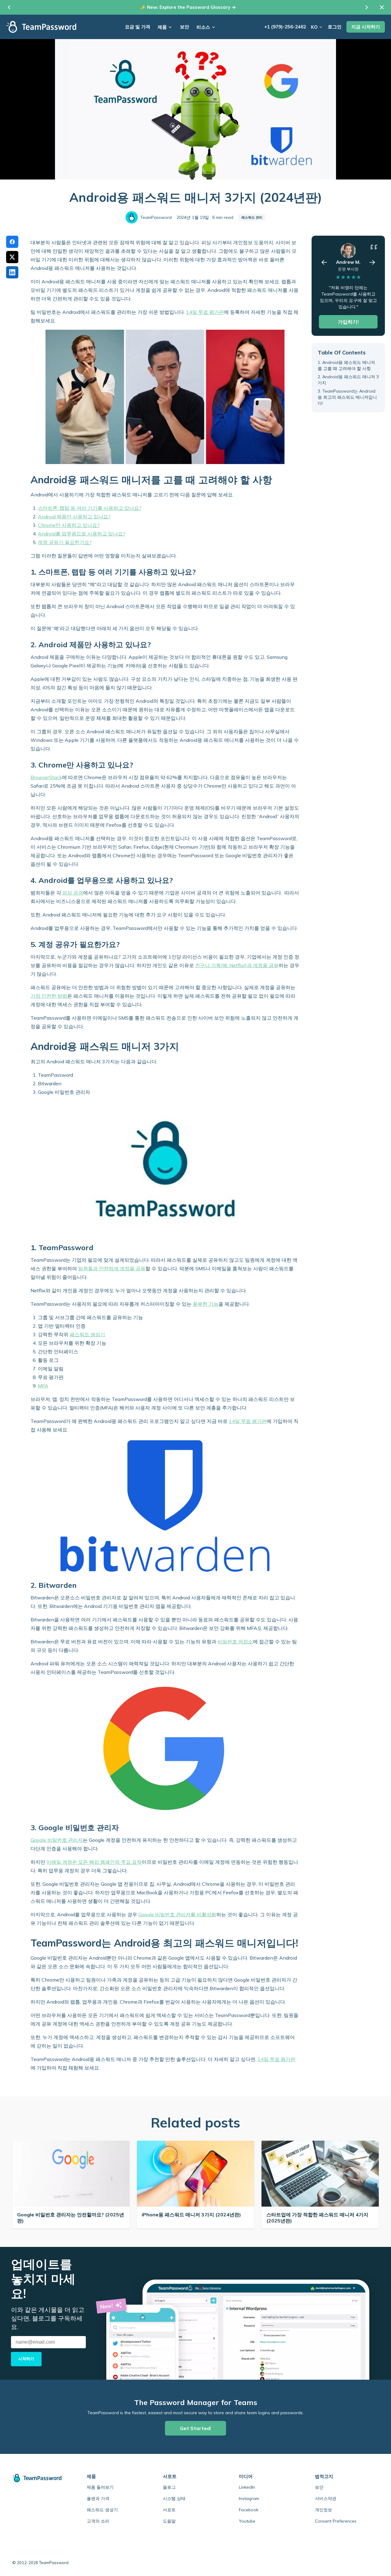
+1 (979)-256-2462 (285, 27)
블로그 (169, 2487)
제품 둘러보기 (100, 2487)
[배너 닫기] (382, 7)
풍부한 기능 (206, 1304)
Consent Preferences (336, 2521)
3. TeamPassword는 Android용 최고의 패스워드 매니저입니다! (347, 397)
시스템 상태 (174, 2498)
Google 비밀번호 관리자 (57, 1840)
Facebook (249, 2510)
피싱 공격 (73, 893)
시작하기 (26, 2359)
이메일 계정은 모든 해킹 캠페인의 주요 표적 (94, 1862)
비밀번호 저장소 (235, 1642)
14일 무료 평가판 (205, 312)
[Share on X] (12, 257)
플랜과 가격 (98, 2498)
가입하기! (348, 322)
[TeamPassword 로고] (41, 27)
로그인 (335, 27)
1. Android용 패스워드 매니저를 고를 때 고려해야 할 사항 (346, 365)
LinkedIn (247, 2487)
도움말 (169, 2521)
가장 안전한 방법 (49, 996)
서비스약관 (326, 2498)
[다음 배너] (367, 7)
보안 (185, 27)
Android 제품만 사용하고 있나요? (74, 517)
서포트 (169, 2510)
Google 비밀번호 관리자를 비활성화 (177, 1914)
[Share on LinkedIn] (12, 272)
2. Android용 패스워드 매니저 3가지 (348, 380)
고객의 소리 (98, 2521)
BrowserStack (46, 777)
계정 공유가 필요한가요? (65, 542)
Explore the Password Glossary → (198, 7)
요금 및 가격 (138, 27)
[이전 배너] (9, 7)
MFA (43, 1386)
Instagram (249, 2498)
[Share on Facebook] (12, 242)
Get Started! (195, 2428)
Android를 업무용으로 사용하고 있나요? (82, 534)
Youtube (247, 2521)
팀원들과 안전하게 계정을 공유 (112, 1268)
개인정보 (323, 2510)
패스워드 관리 (252, 217)
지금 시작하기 (366, 27)
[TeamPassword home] (40, 2478)
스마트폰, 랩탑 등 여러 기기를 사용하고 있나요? (90, 508)
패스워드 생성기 (87, 1334)
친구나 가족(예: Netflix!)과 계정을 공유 (237, 965)
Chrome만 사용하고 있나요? (69, 525)
